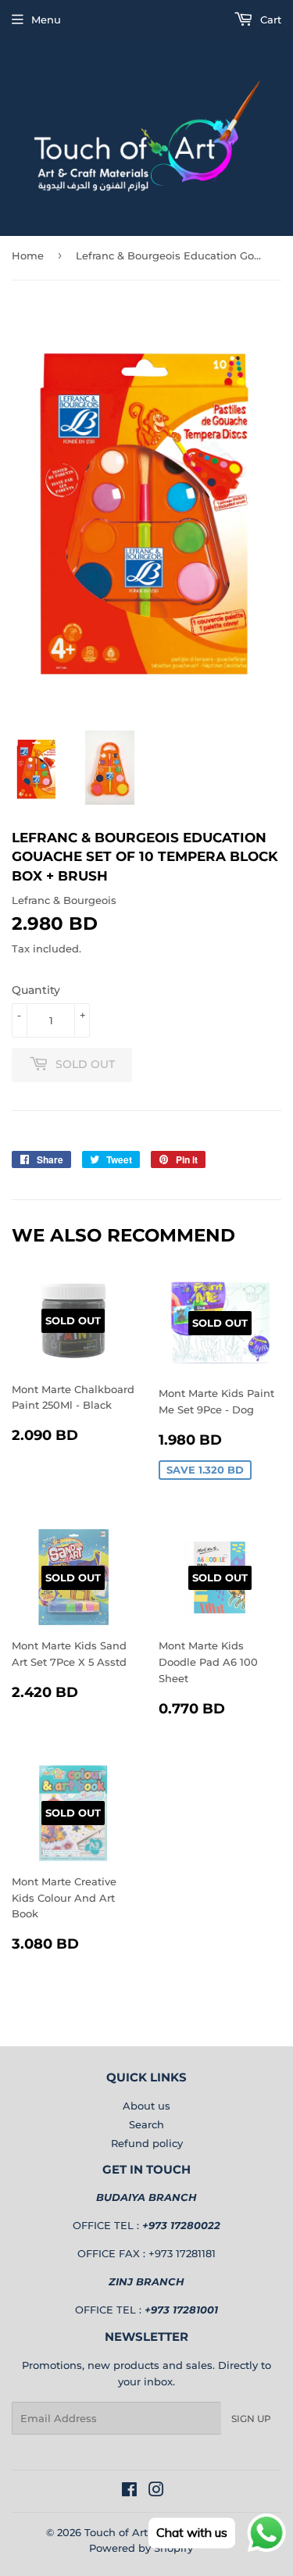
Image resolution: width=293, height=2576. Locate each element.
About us (146, 2106)
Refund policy (147, 2143)
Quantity (36, 990)
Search (146, 2124)
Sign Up (251, 2419)
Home (28, 255)
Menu (46, 20)
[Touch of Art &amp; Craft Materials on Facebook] (129, 2492)
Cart (269, 20)
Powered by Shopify (141, 2548)
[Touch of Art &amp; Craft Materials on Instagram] (156, 2492)
